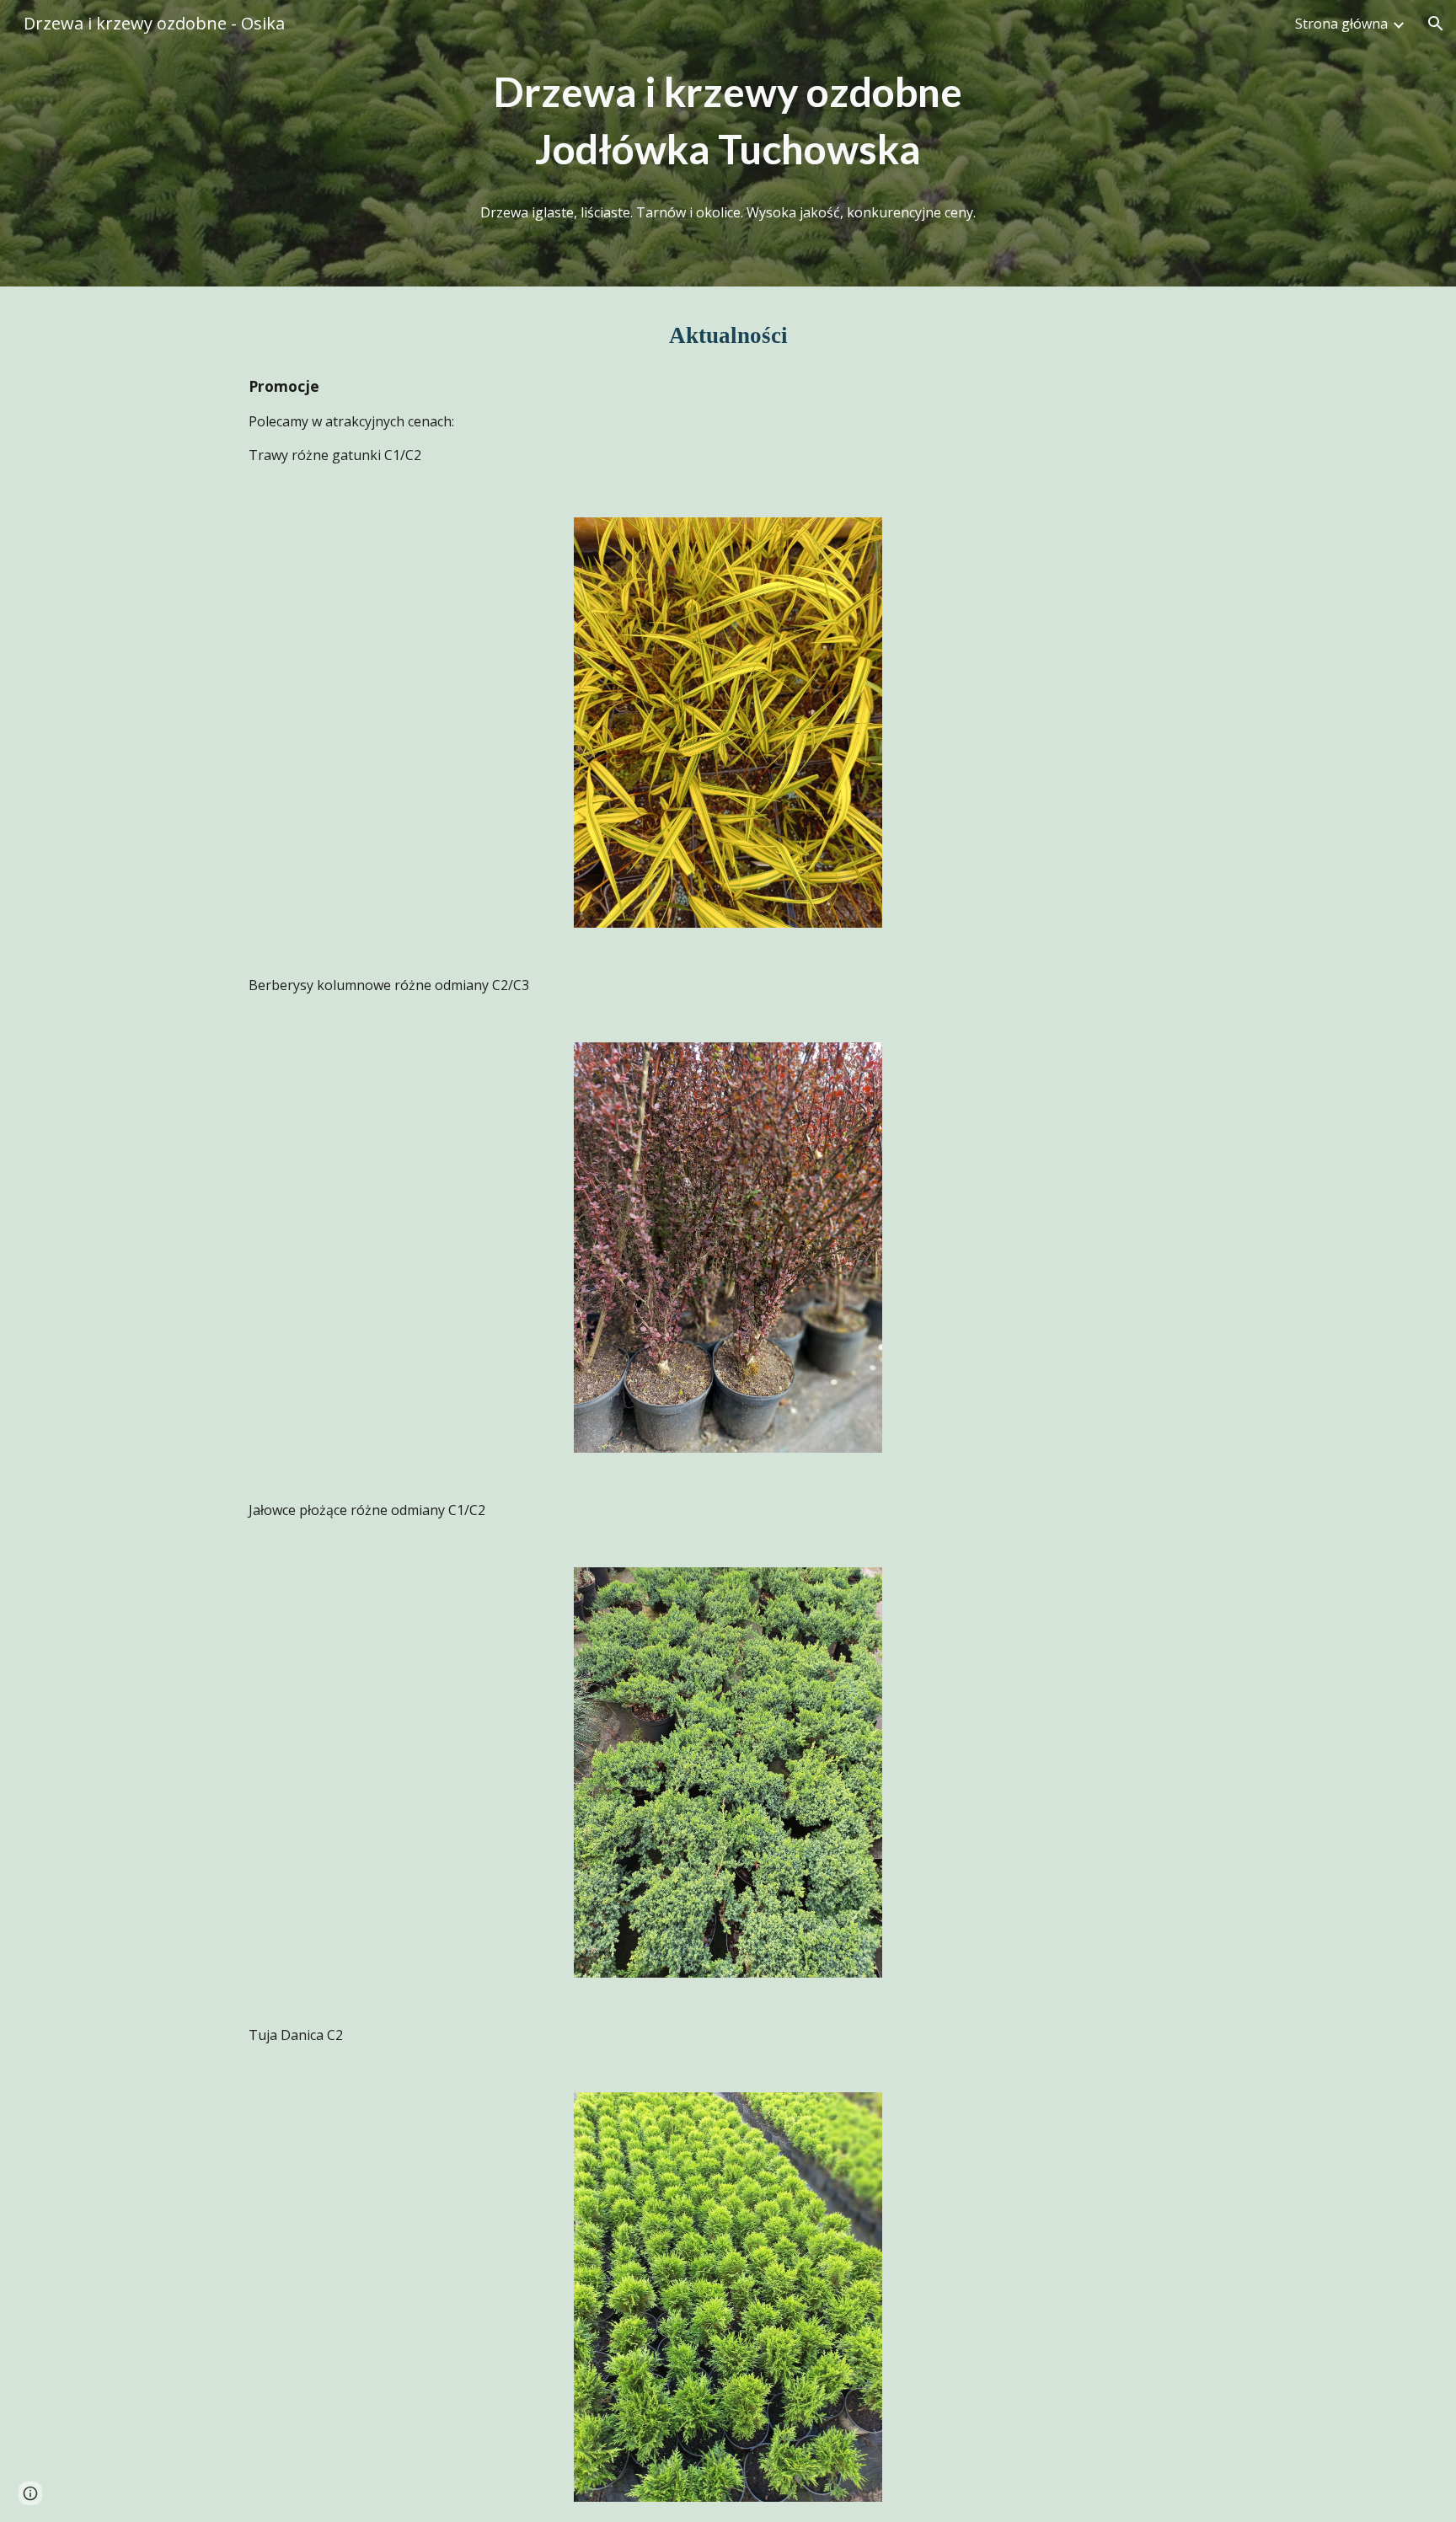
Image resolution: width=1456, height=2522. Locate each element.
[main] (728, 121)
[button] (1436, 24)
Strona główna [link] (1341, 24)
